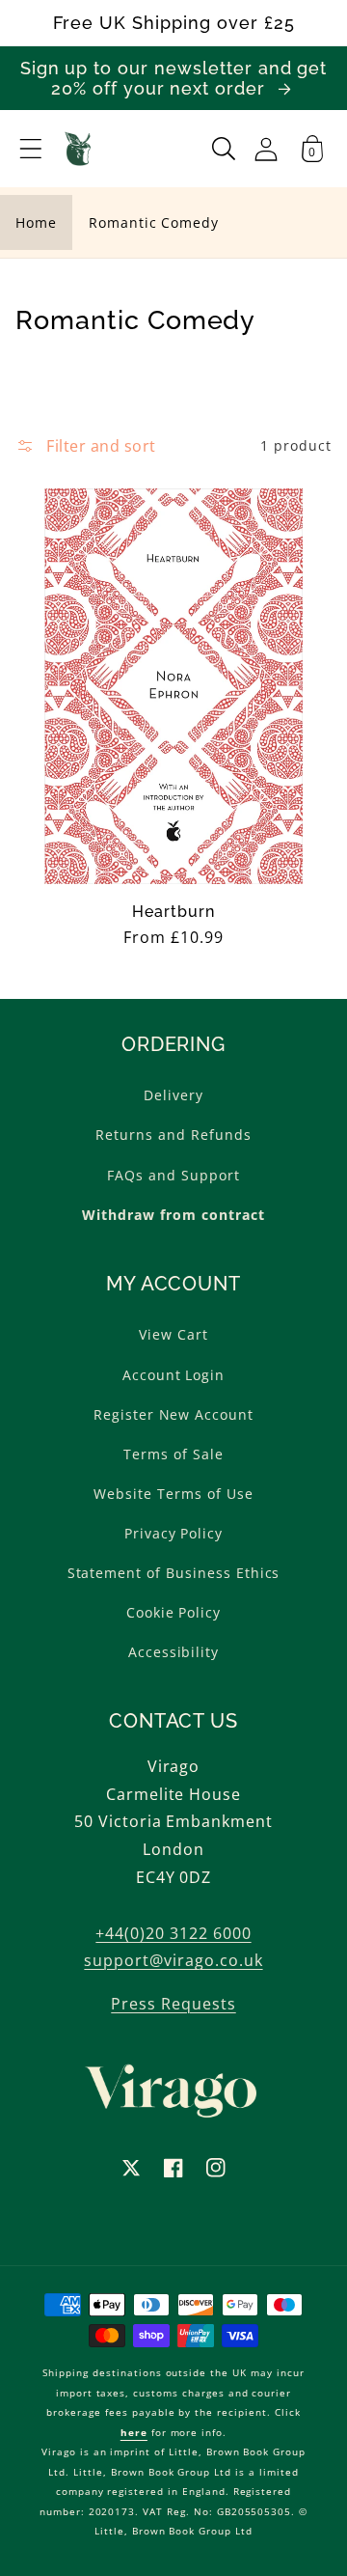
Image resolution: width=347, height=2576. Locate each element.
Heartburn (173, 912)
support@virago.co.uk (173, 1960)
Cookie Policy (173, 1612)
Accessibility (173, 1652)
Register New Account (173, 1414)
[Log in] (266, 149)
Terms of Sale (173, 1454)
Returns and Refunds (173, 1135)
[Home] (79, 149)
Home (36, 222)
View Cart (173, 1334)
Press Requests (173, 2004)
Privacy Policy (173, 1533)
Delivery (173, 1095)
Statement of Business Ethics (174, 1573)
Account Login (173, 1375)
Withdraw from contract (173, 1215)
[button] (31, 149)
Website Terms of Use (173, 1494)
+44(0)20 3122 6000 (173, 1933)
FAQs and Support (173, 1175)
